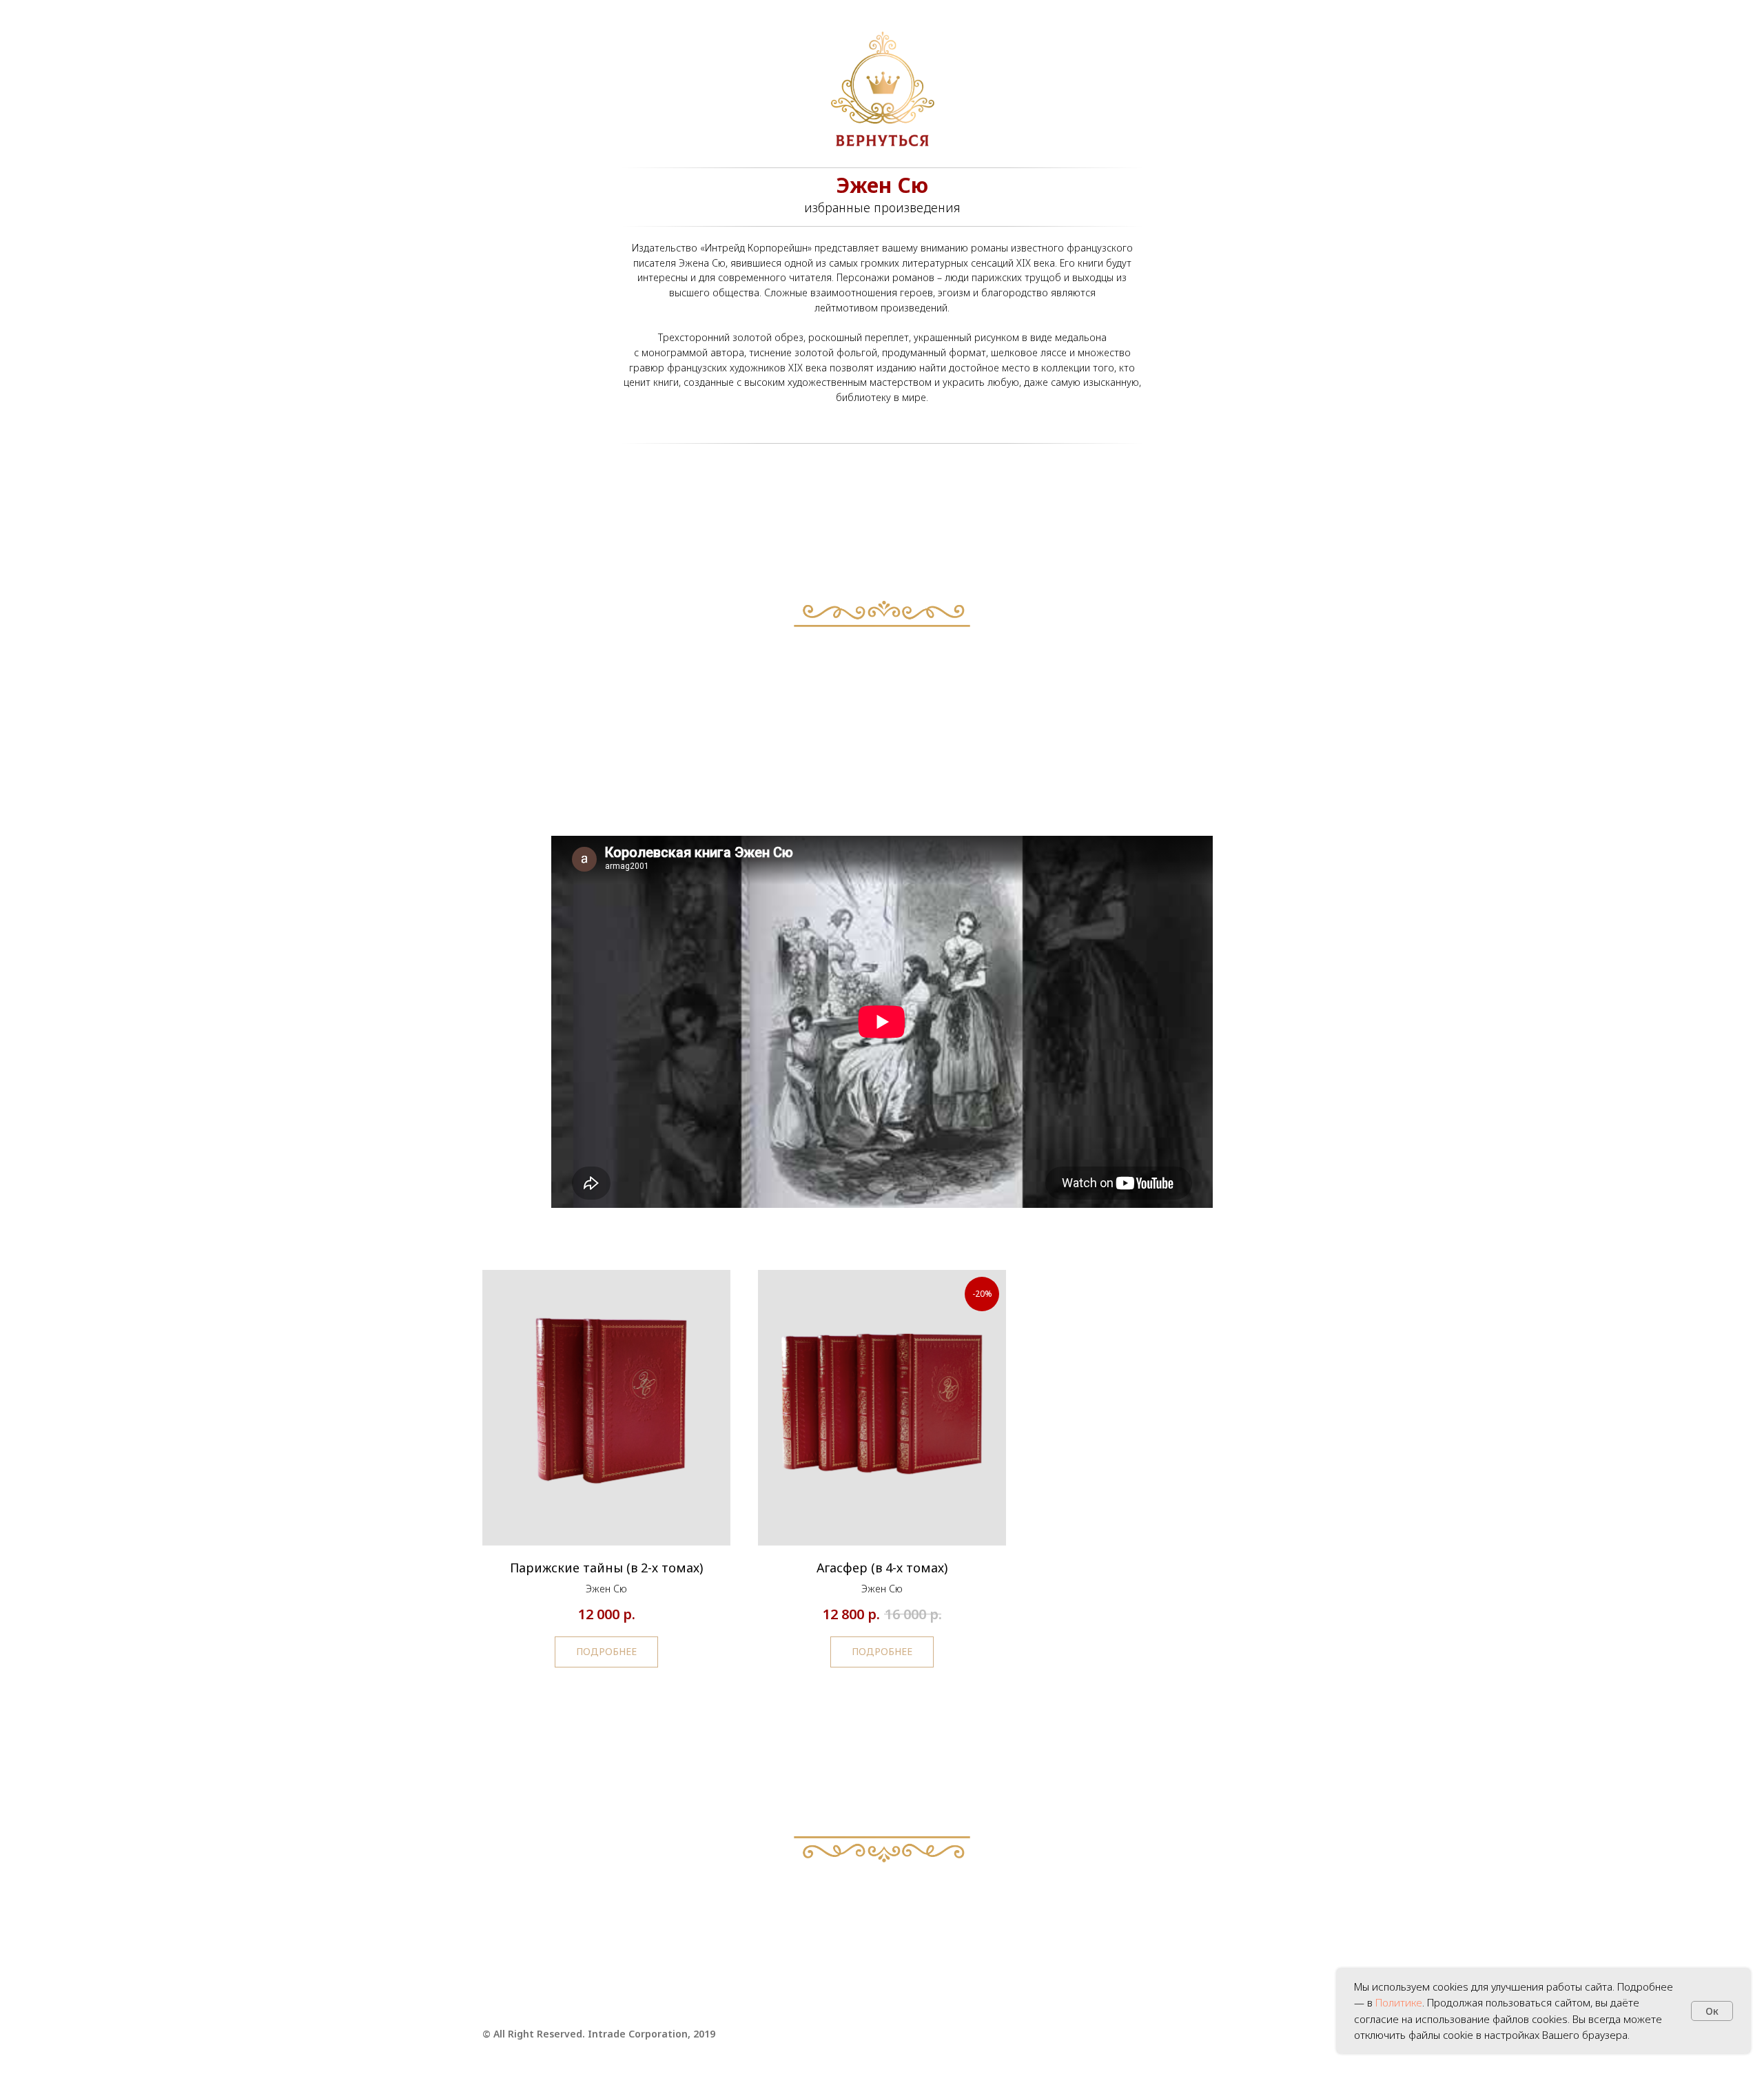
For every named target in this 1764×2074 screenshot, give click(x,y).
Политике (1399, 2002)
